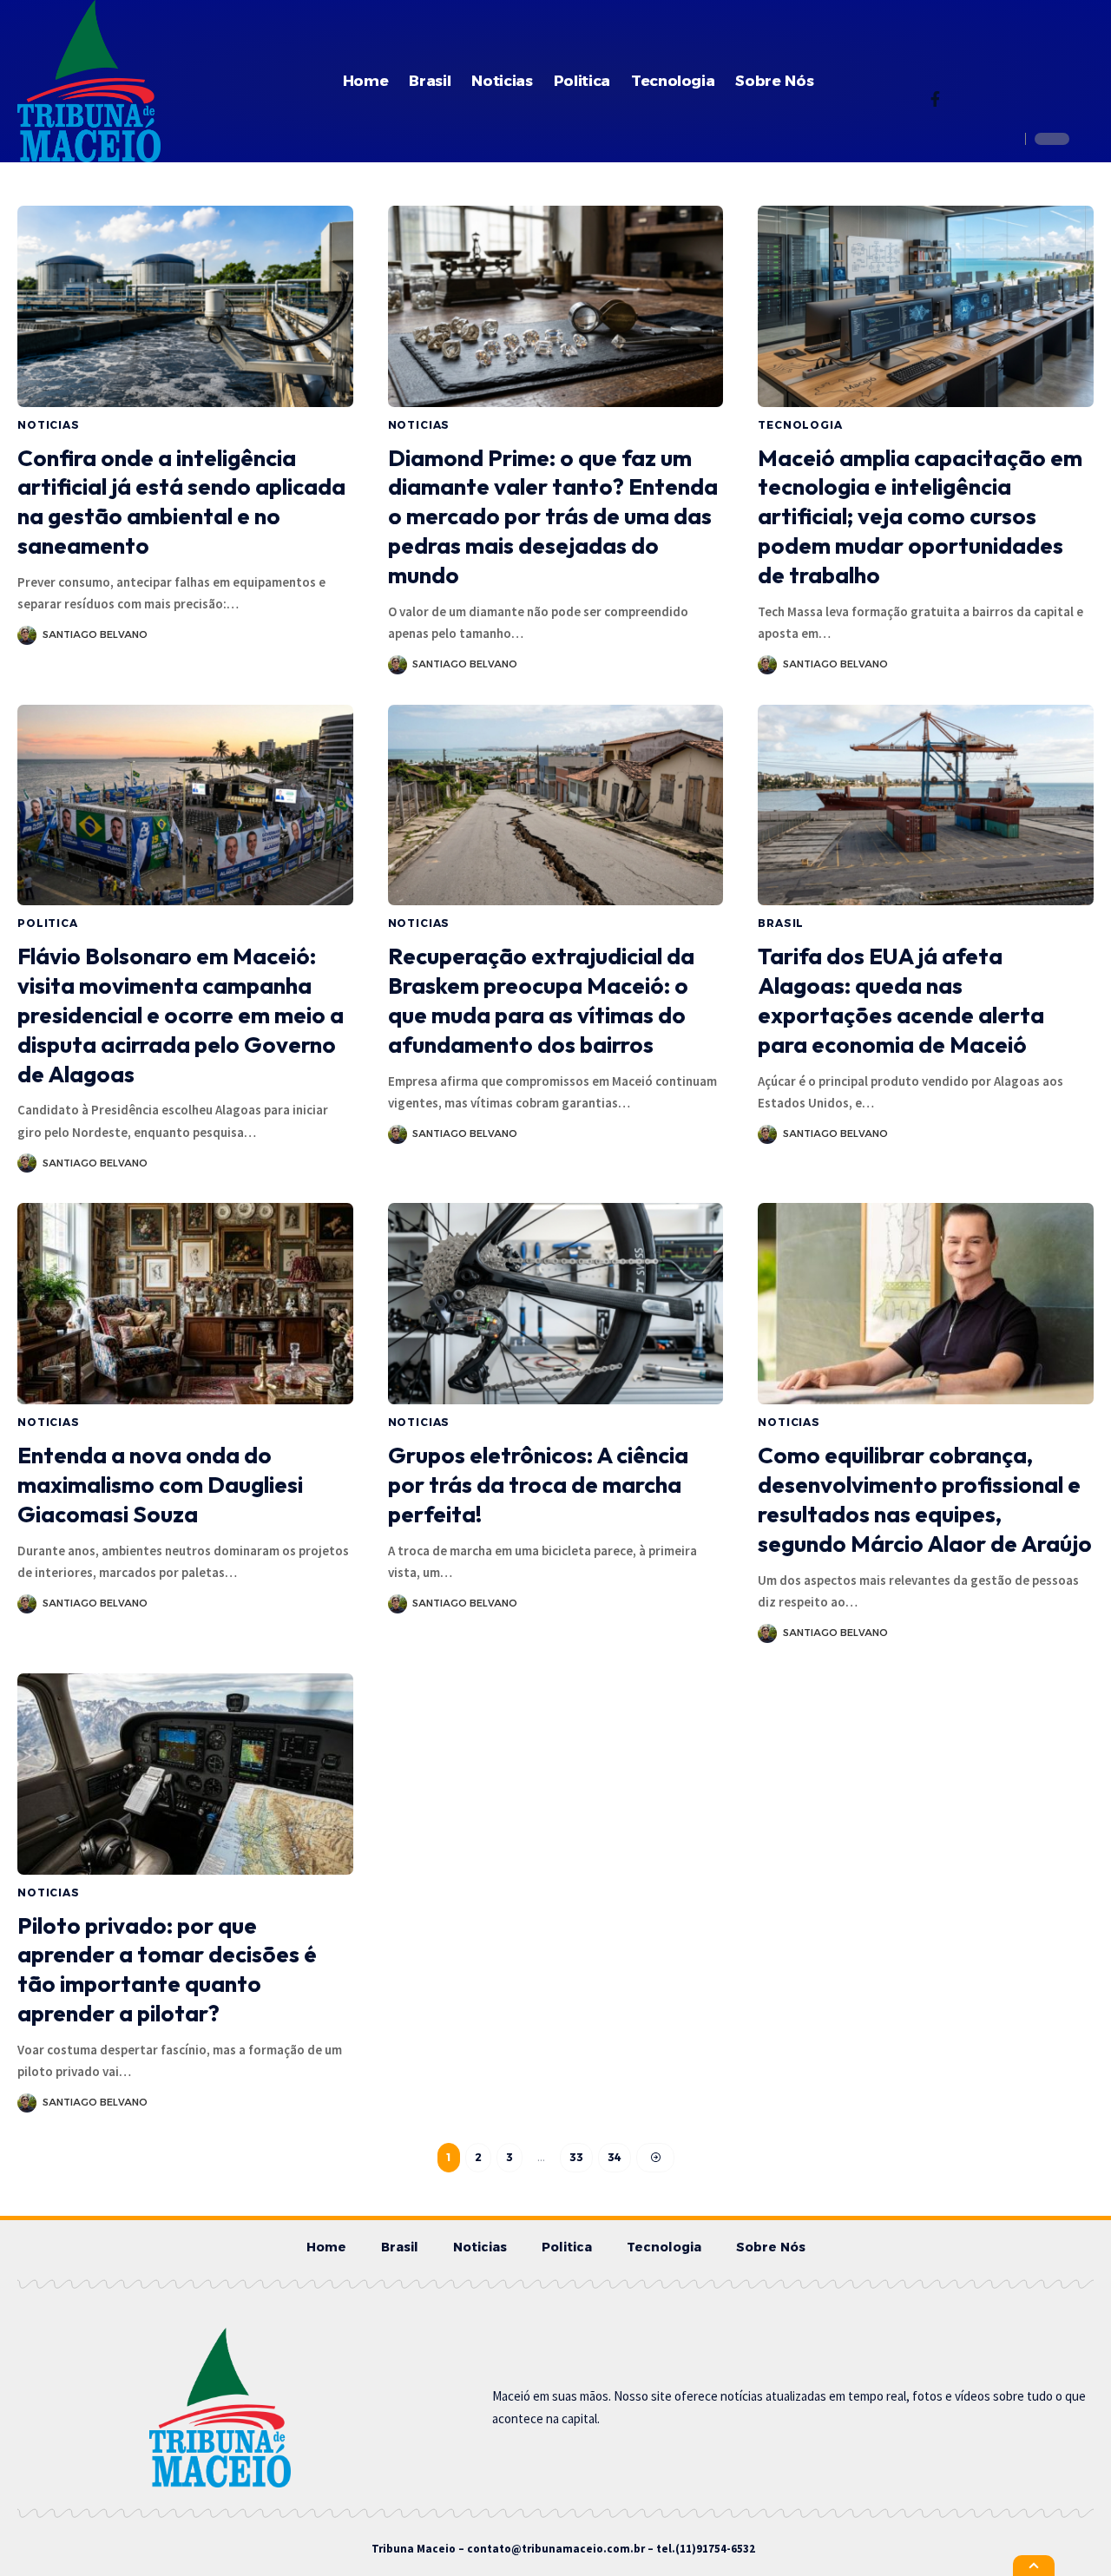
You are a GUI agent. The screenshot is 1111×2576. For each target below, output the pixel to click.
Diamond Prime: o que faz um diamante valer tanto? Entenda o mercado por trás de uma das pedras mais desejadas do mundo (553, 516)
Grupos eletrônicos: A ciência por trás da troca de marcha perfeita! (538, 1485)
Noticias (49, 425)
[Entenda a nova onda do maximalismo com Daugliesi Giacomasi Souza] (185, 1304)
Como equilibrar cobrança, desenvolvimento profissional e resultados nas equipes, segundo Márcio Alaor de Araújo (925, 1499)
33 (576, 2157)
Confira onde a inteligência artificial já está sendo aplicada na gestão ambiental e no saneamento (181, 502)
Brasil (781, 923)
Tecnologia (800, 425)
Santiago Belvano (95, 634)
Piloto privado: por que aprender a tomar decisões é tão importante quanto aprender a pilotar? (167, 1969)
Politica (48, 923)
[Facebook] (935, 101)
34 (615, 2157)
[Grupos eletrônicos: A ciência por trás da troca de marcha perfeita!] (556, 1304)
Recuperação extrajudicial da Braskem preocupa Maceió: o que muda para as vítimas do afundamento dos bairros (541, 1000)
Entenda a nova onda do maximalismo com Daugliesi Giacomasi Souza (160, 1485)
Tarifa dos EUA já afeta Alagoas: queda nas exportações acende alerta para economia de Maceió (901, 1000)
